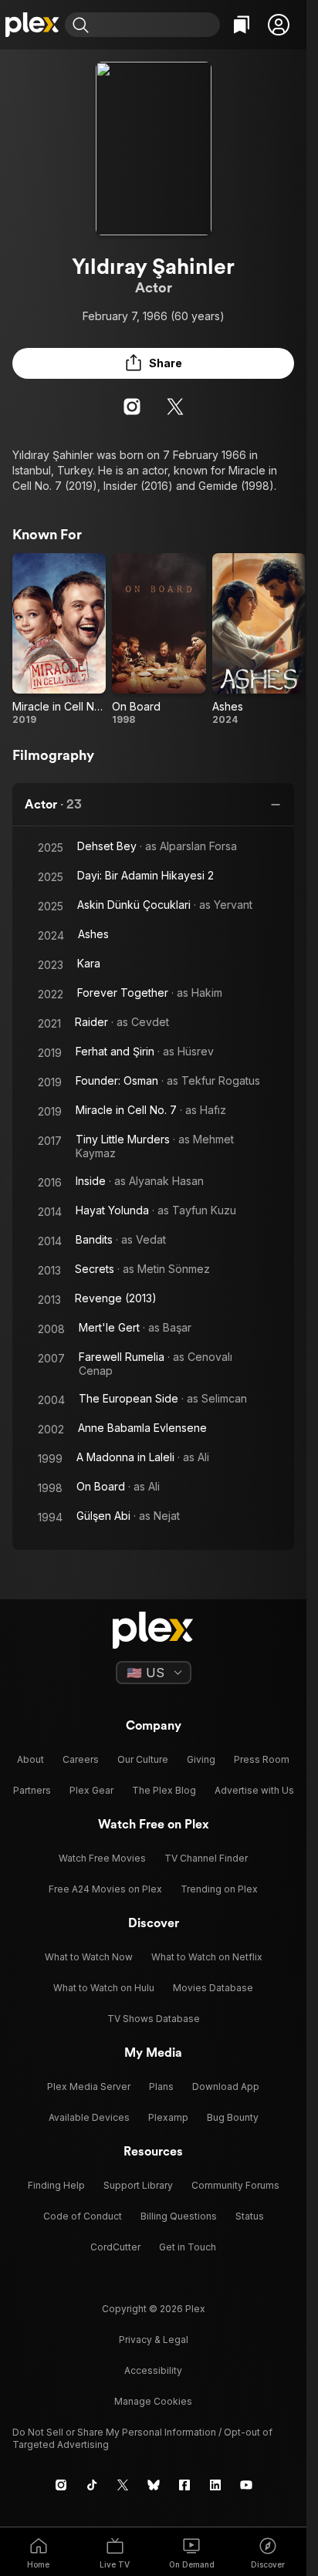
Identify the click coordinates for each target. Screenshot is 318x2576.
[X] (175, 407)
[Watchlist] (242, 25)
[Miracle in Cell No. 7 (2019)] (59, 640)
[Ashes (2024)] (259, 640)
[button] (279, 25)
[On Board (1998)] (159, 640)
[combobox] (156, 25)
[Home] (32, 25)
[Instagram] (132, 407)
